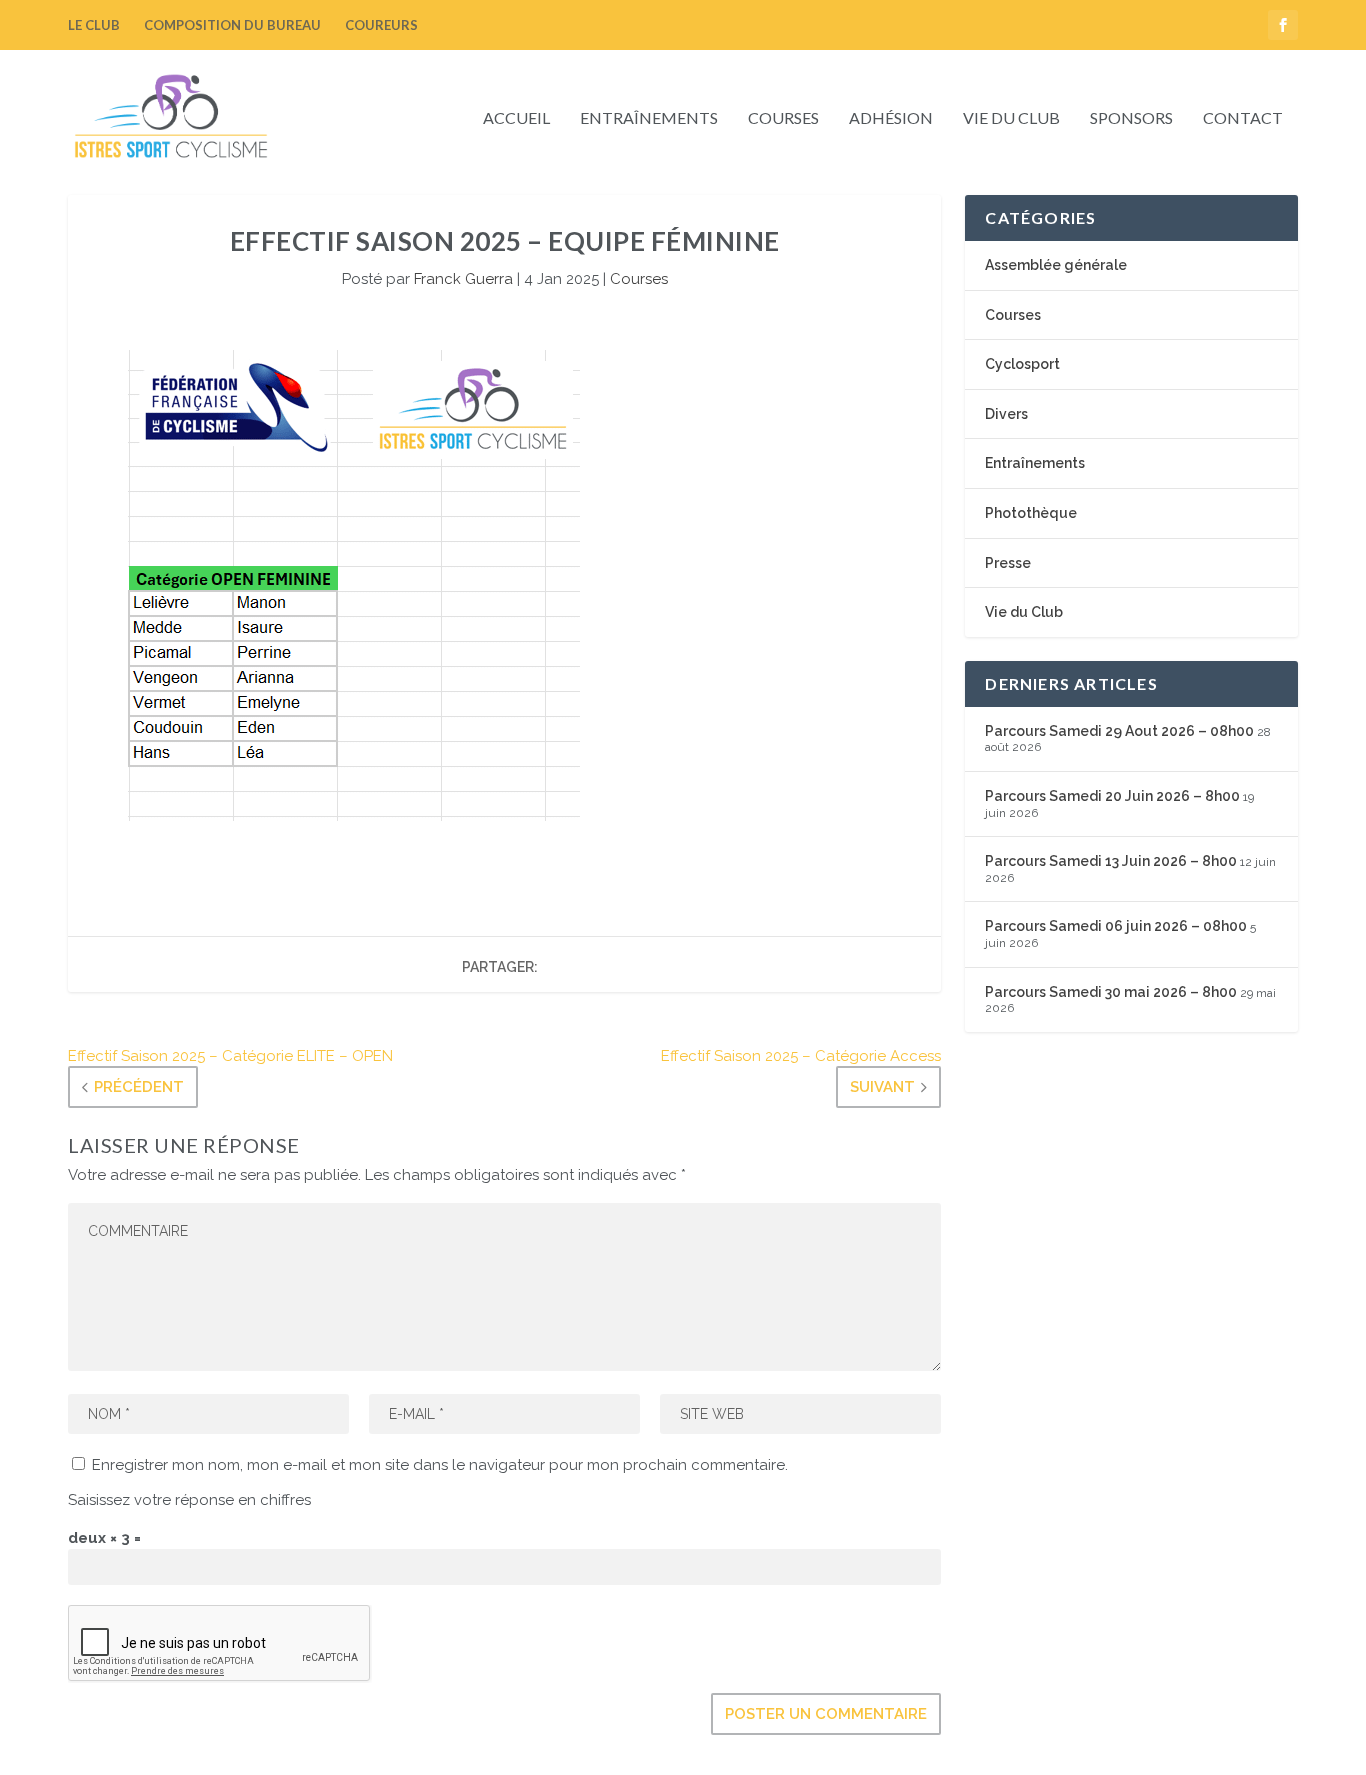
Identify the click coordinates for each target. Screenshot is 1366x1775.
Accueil (516, 118)
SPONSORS (1131, 118)
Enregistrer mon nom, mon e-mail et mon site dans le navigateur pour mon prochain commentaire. (440, 1465)
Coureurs (381, 25)
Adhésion (891, 118)
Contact (1243, 118)
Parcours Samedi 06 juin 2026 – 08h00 (1116, 926)
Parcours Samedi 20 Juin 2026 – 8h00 (1112, 796)
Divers (1006, 414)
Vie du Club (1011, 118)
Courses (783, 118)
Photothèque (1031, 513)
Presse (1008, 563)
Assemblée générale (1056, 265)
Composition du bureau (232, 25)
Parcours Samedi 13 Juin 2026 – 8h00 (1111, 861)
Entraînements (649, 118)
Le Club (94, 25)
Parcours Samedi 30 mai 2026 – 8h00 (1111, 992)
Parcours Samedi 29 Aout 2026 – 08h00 (1119, 731)
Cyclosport (1022, 364)
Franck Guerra (463, 279)
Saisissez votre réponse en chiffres (189, 1500)
